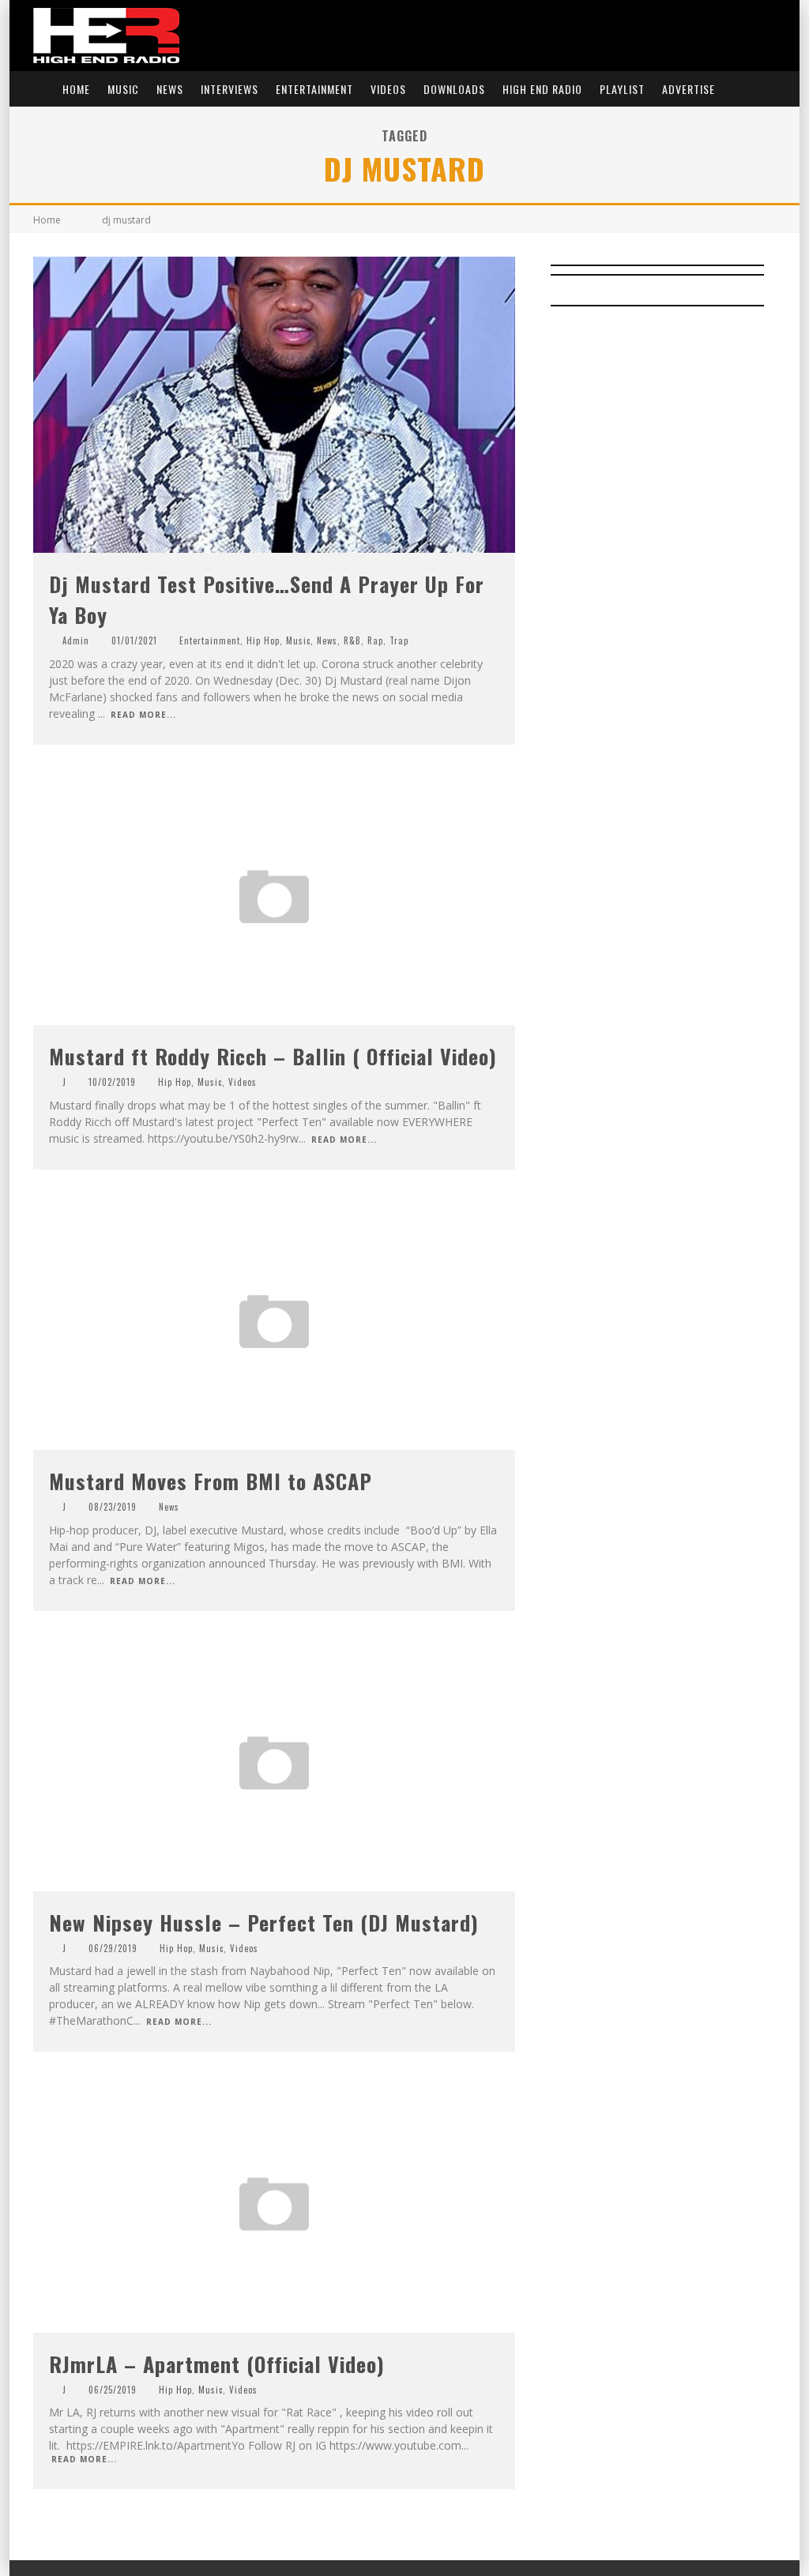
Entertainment (314, 89)
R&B (352, 640)
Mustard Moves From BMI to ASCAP (211, 1481)
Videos (388, 89)
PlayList (622, 89)
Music (123, 89)
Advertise (689, 89)
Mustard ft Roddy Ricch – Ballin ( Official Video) (273, 1056)
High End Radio (542, 89)
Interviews (230, 89)
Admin (76, 640)
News (170, 89)
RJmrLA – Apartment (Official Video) (217, 2364)
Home (76, 89)
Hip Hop (263, 640)
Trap (399, 640)
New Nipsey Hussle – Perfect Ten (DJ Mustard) (264, 1923)
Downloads (454, 89)
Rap (375, 640)
